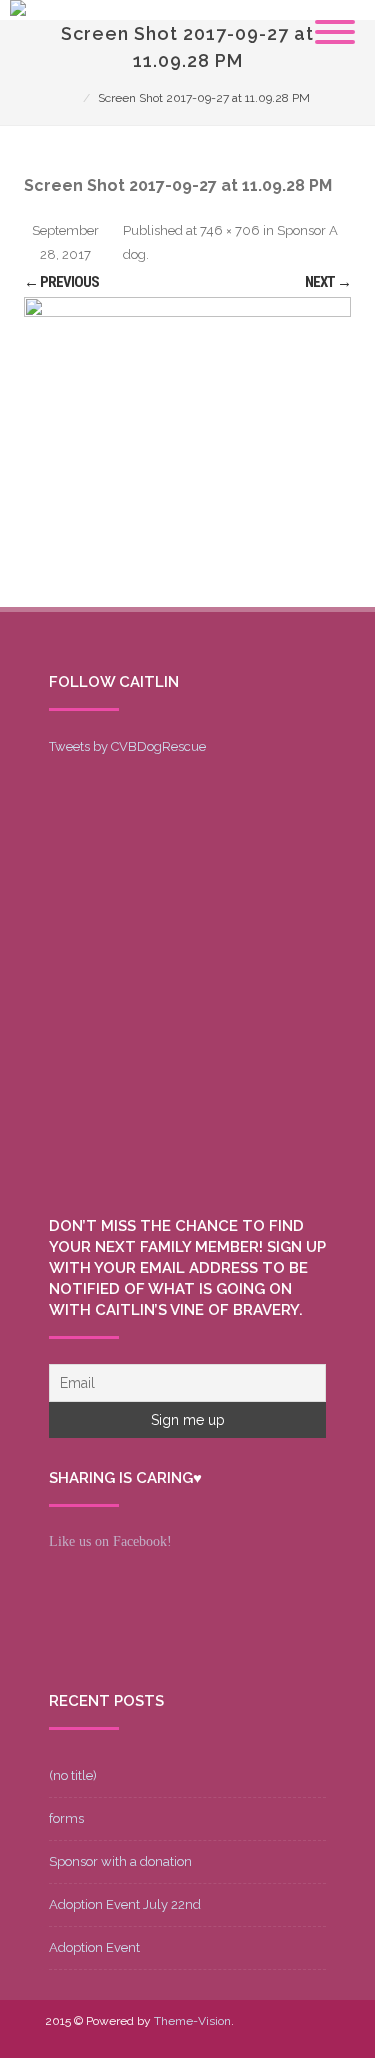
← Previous (61, 282)
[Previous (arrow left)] (35, 1029)
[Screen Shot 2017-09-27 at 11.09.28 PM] (187, 451)
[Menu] (335, 20)
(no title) (73, 1775)
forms (66, 1818)
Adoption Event (94, 1947)
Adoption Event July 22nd (125, 1904)
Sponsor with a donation (120, 1861)
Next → (328, 282)
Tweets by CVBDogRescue (127, 746)
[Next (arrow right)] (340, 1029)
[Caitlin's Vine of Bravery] (18, 11)
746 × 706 (230, 230)
